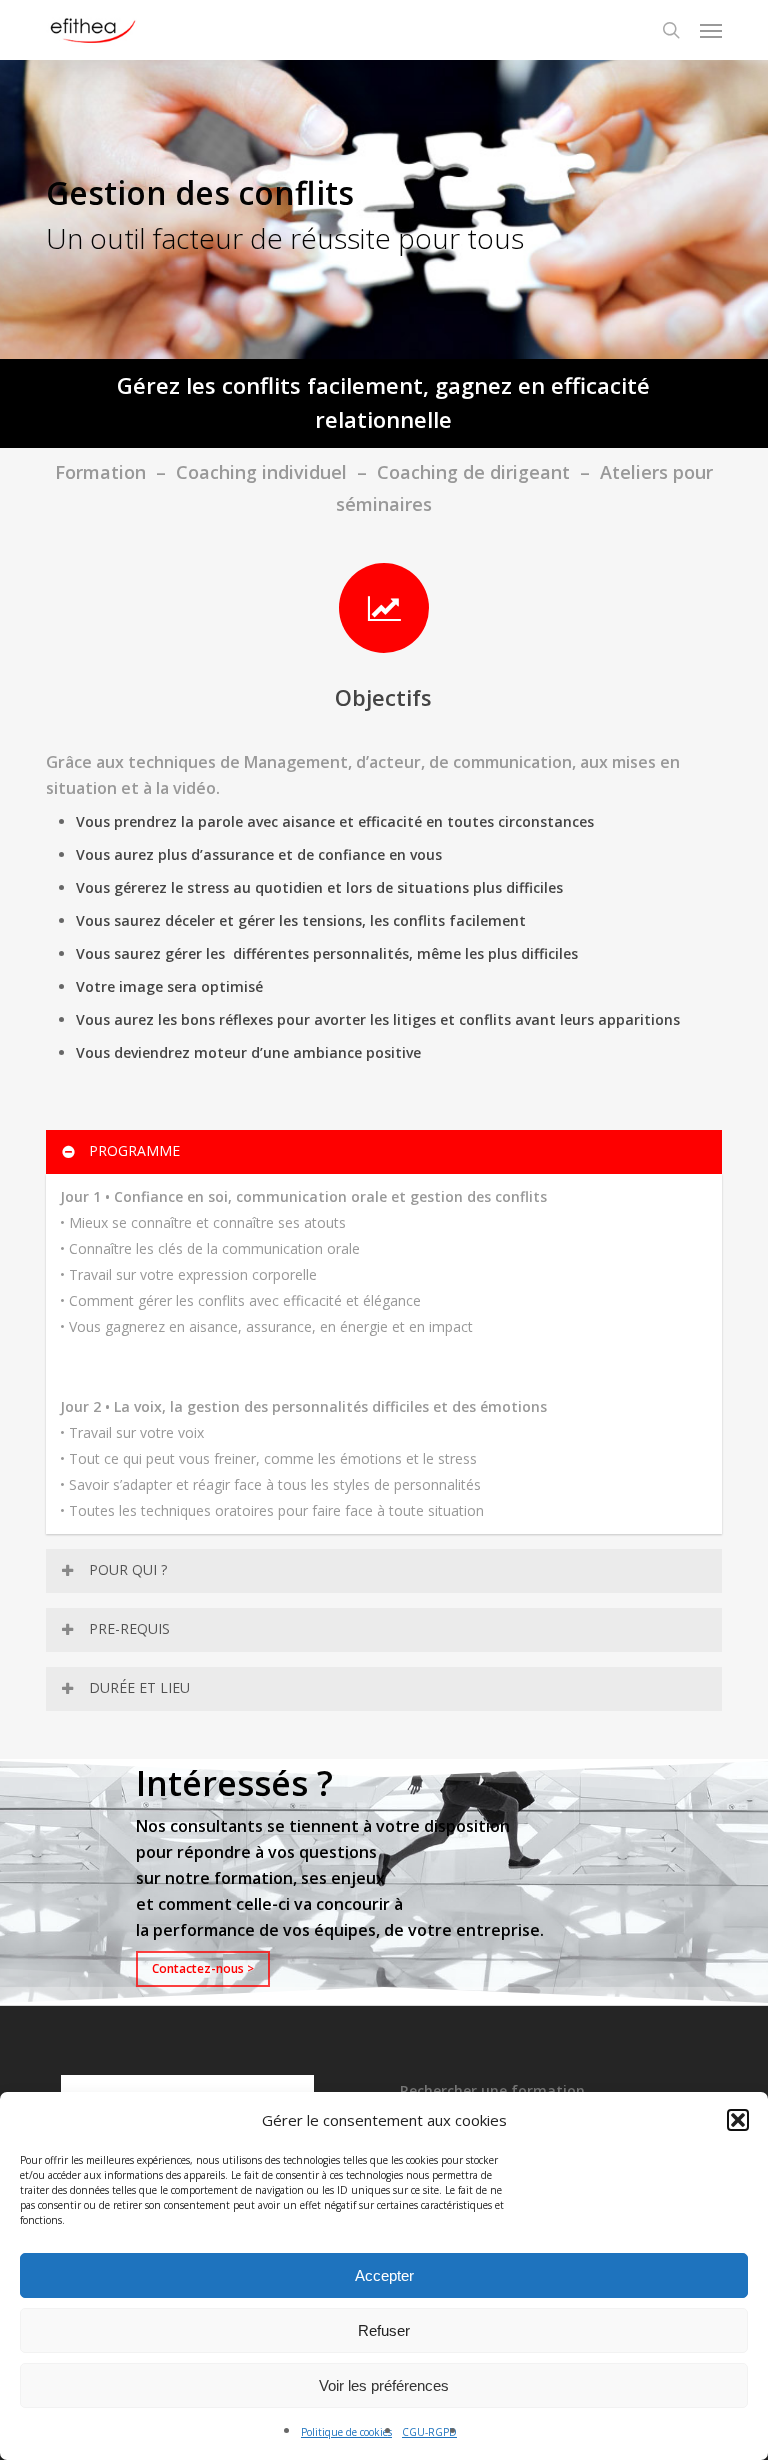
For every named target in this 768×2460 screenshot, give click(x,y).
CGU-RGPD (429, 2432)
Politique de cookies (346, 2432)
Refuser (384, 2330)
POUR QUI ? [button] (128, 1569)
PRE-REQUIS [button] (129, 1628)
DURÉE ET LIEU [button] (139, 1687)
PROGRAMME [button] (134, 1150)
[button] (738, 2120)
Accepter (384, 2275)
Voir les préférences (384, 2385)
